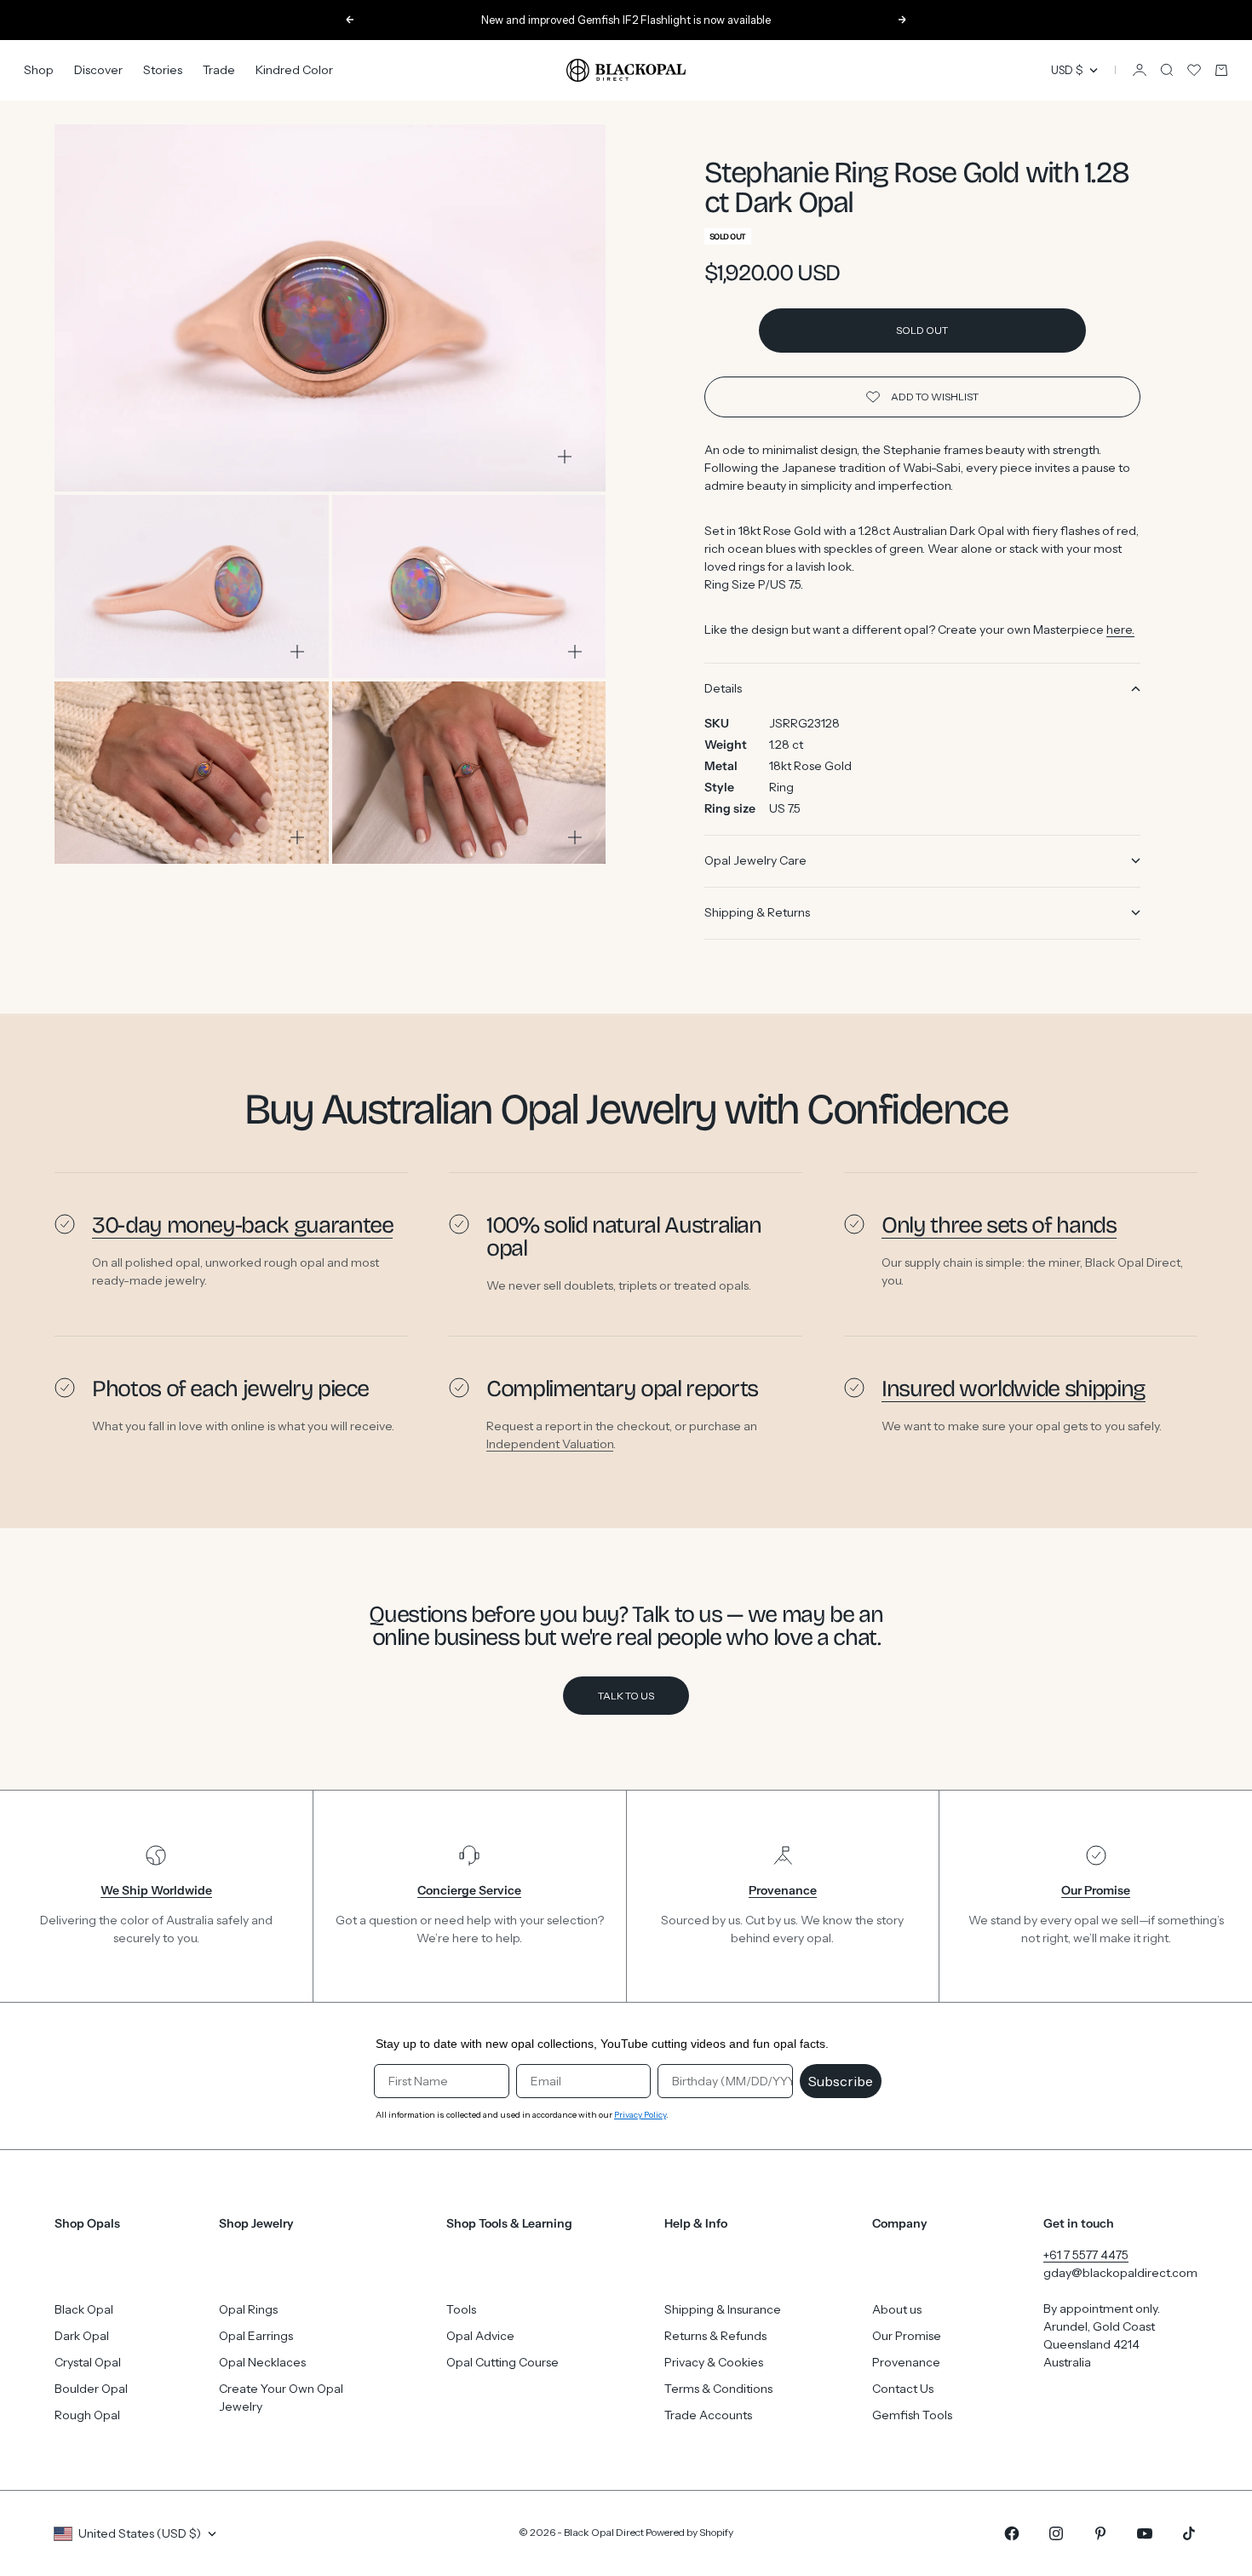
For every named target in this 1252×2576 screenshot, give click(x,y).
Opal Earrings (256, 2336)
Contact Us (903, 2389)
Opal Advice (480, 2336)
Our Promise (907, 2336)
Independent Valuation (550, 1444)
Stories (163, 70)
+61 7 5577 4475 (1086, 2255)
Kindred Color (294, 70)
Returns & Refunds (715, 2336)
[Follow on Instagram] (1056, 2533)
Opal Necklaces (262, 2362)
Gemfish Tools (912, 2415)
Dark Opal (82, 2336)
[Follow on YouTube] (1145, 2533)
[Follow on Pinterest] (1100, 2533)
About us (897, 2309)
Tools (461, 2309)
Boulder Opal (91, 2389)
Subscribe (841, 2081)
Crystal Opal (88, 2362)
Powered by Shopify (689, 2532)
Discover (98, 70)
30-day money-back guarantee (242, 1225)
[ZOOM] (565, 457)
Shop (39, 70)
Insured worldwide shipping (1014, 1389)
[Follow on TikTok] (1189, 2533)
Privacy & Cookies (714, 2362)
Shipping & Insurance (723, 2309)
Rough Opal (87, 2415)
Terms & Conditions (718, 2389)
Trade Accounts (708, 2415)
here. (1120, 630)
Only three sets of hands (999, 1225)
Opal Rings (248, 2309)
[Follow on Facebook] (1012, 2533)
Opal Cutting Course (503, 2362)
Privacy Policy (640, 2115)
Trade (219, 70)
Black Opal (84, 2309)
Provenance (906, 2362)
